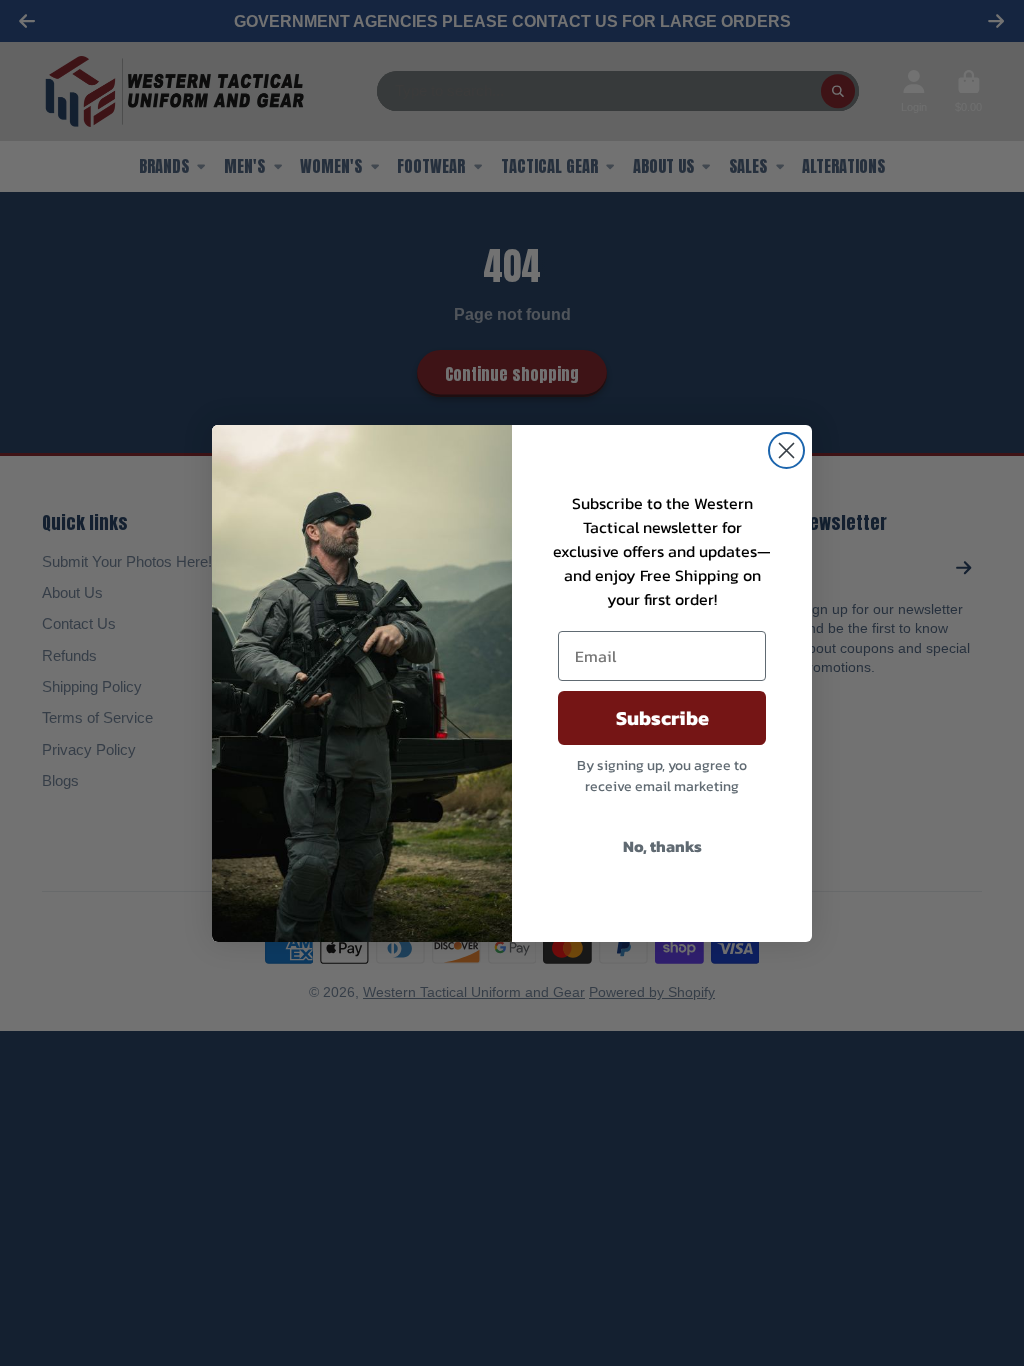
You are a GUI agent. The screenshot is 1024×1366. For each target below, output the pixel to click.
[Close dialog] (786, 450)
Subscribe (662, 718)
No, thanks (662, 846)
